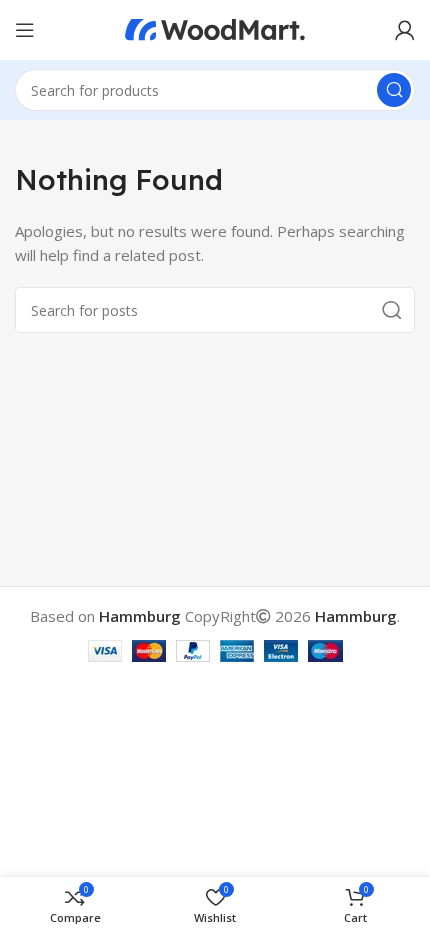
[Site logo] (215, 28)
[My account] (405, 30)
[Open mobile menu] (25, 30)
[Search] (394, 90)
